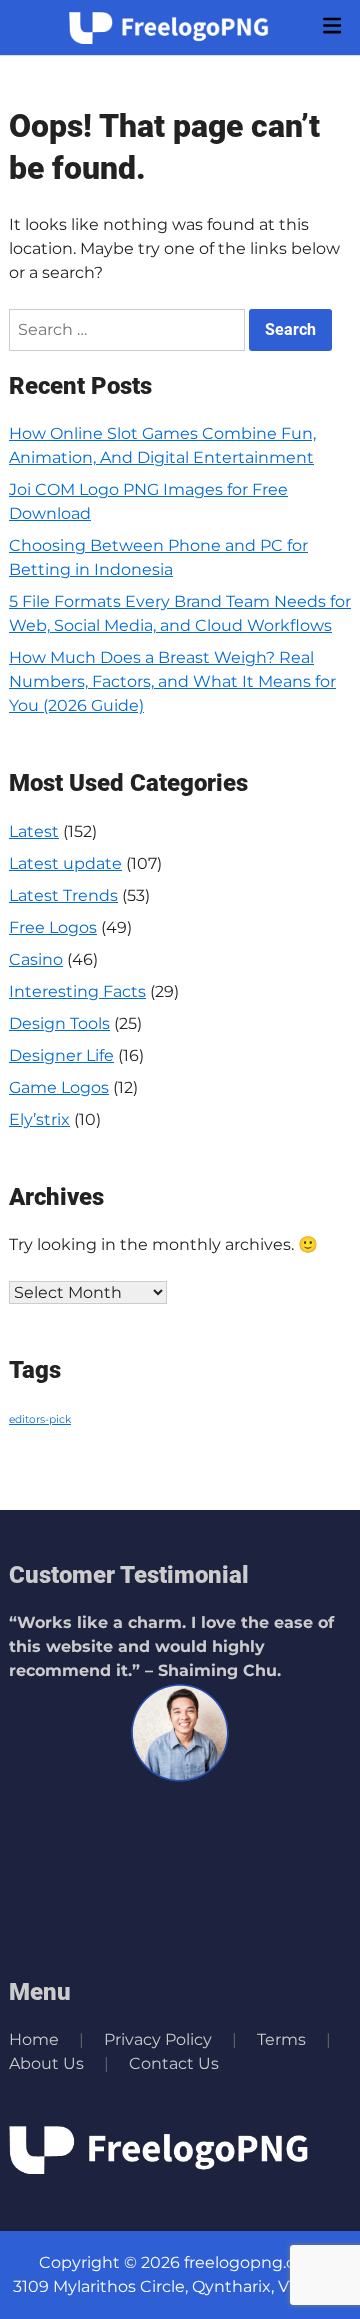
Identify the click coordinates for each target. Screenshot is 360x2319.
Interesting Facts (77, 991)
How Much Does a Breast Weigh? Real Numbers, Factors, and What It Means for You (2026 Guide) (172, 681)
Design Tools (59, 1023)
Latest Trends (63, 895)
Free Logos (53, 927)
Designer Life (61, 1055)
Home (34, 2039)
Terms (281, 2039)
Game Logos (59, 1087)
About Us (46, 2063)
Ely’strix (39, 1119)
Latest (34, 831)
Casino (36, 959)
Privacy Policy (158, 2039)
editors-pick (40, 1419)
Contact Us (174, 2063)
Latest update (65, 863)
